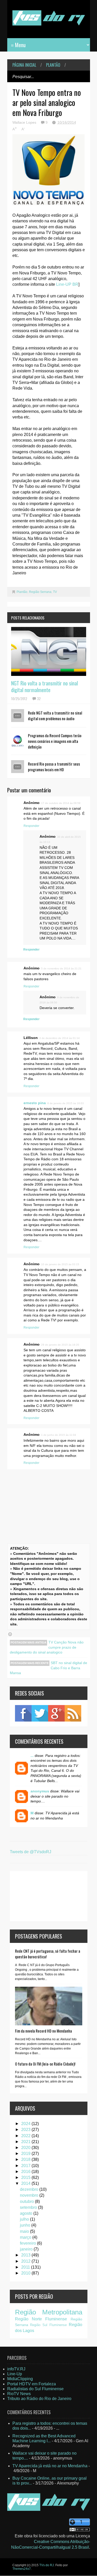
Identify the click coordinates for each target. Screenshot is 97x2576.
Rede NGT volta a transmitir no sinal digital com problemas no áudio (55, 716)
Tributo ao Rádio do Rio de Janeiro (39, 2399)
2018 (26, 2159)
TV (55, 592)
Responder (31, 826)
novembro (30, 2195)
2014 (26, 2183)
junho (26, 2225)
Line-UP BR (67, 284)
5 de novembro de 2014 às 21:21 (61, 968)
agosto (27, 2213)
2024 (26, 2124)
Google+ (56, 1713)
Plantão (53, 65)
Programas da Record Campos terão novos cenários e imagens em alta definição (55, 741)
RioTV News (19, 2394)
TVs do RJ (47, 2565)
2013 (26, 2255)
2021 (26, 2142)
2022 (26, 2136)
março (26, 2237)
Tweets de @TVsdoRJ (31, 1852)
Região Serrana (40, 592)
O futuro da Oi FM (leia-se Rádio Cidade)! (45, 2064)
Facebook (23, 1713)
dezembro (30, 2189)
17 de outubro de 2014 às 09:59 (61, 803)
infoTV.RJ (16, 2369)
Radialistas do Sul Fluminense (35, 2389)
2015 (26, 2178)
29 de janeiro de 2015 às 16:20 (60, 1345)
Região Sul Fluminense (48, 2325)
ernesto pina (35, 1103)
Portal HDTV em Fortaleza (32, 2384)
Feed (73, 1713)
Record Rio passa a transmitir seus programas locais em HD (54, 767)
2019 (26, 2154)
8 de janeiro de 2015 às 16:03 (66, 1103)
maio (25, 2231)
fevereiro (28, 2243)
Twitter (40, 1713)
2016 (26, 2172)
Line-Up (15, 2374)
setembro (29, 2207)
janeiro (27, 2249)
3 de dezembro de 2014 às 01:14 (59, 1038)
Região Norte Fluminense (41, 2319)
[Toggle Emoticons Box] (10, 1634)
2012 (26, 2261)
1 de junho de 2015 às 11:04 (59, 1435)
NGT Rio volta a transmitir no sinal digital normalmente (44, 686)
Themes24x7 (22, 2569)
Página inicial (24, 65)
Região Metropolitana (49, 2312)
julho (25, 2219)
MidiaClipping (20, 2379)
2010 (26, 2273)
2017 (26, 2166)
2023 (26, 2130)
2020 (26, 2148)
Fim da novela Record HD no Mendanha (43, 2031)
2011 (26, 2267)
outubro (27, 2201)
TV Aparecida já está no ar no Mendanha (50, 2466)
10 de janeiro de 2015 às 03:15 (60, 1264)
